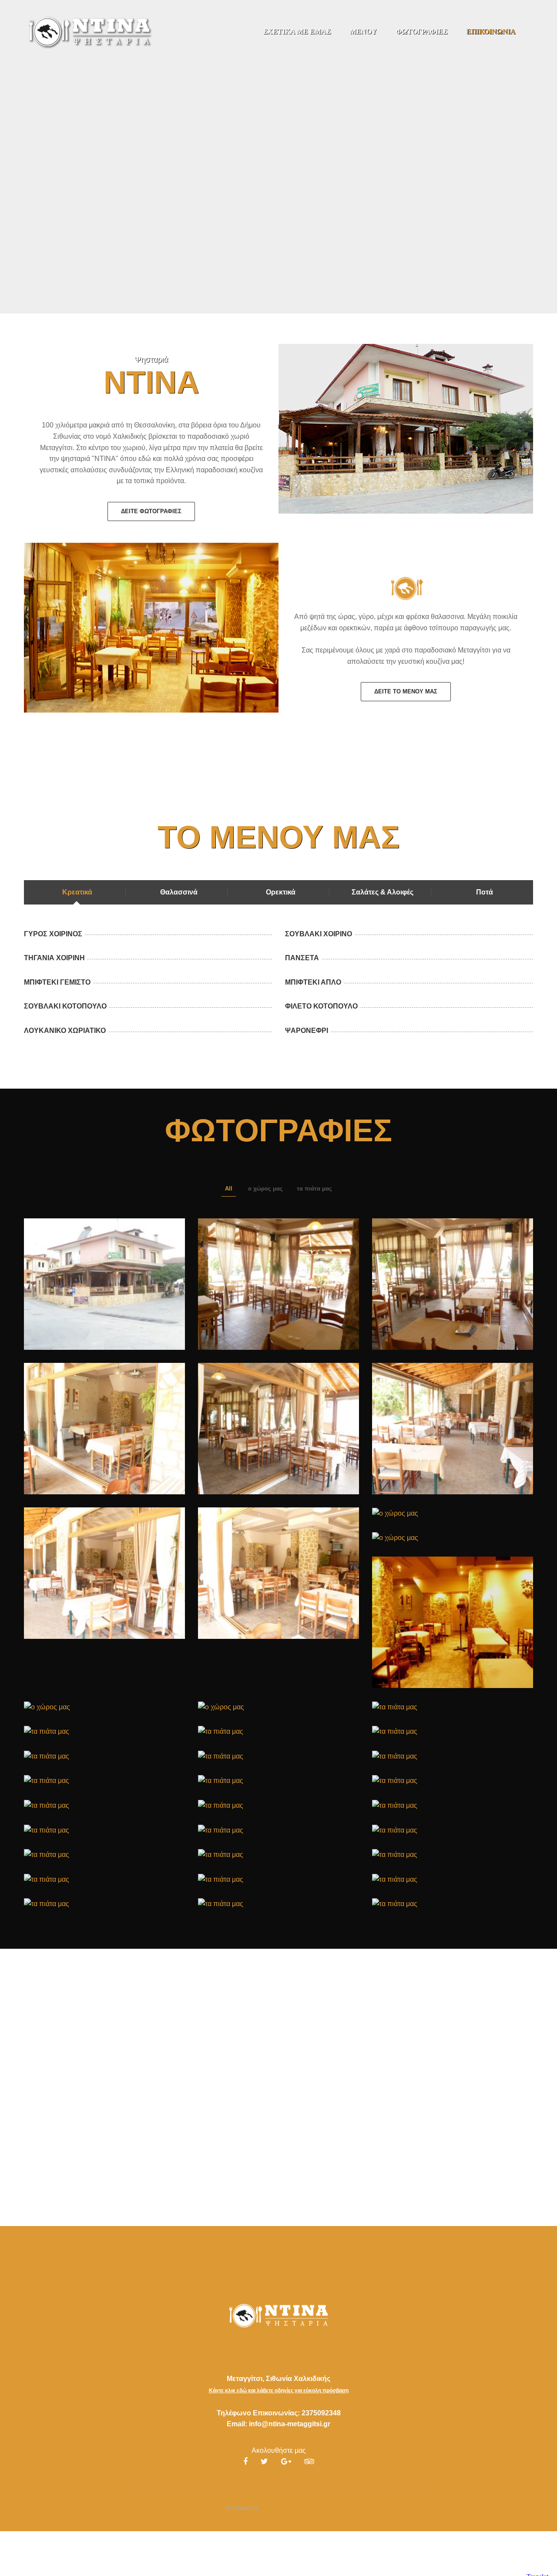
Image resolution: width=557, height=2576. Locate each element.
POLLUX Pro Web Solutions (297, 2508)
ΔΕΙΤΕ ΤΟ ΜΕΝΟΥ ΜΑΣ (406, 691)
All (229, 1189)
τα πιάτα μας (314, 1189)
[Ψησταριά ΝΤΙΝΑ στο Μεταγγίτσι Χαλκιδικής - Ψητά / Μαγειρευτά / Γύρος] (89, 31)
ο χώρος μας (265, 1189)
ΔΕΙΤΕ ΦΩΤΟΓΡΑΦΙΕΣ (151, 511)
